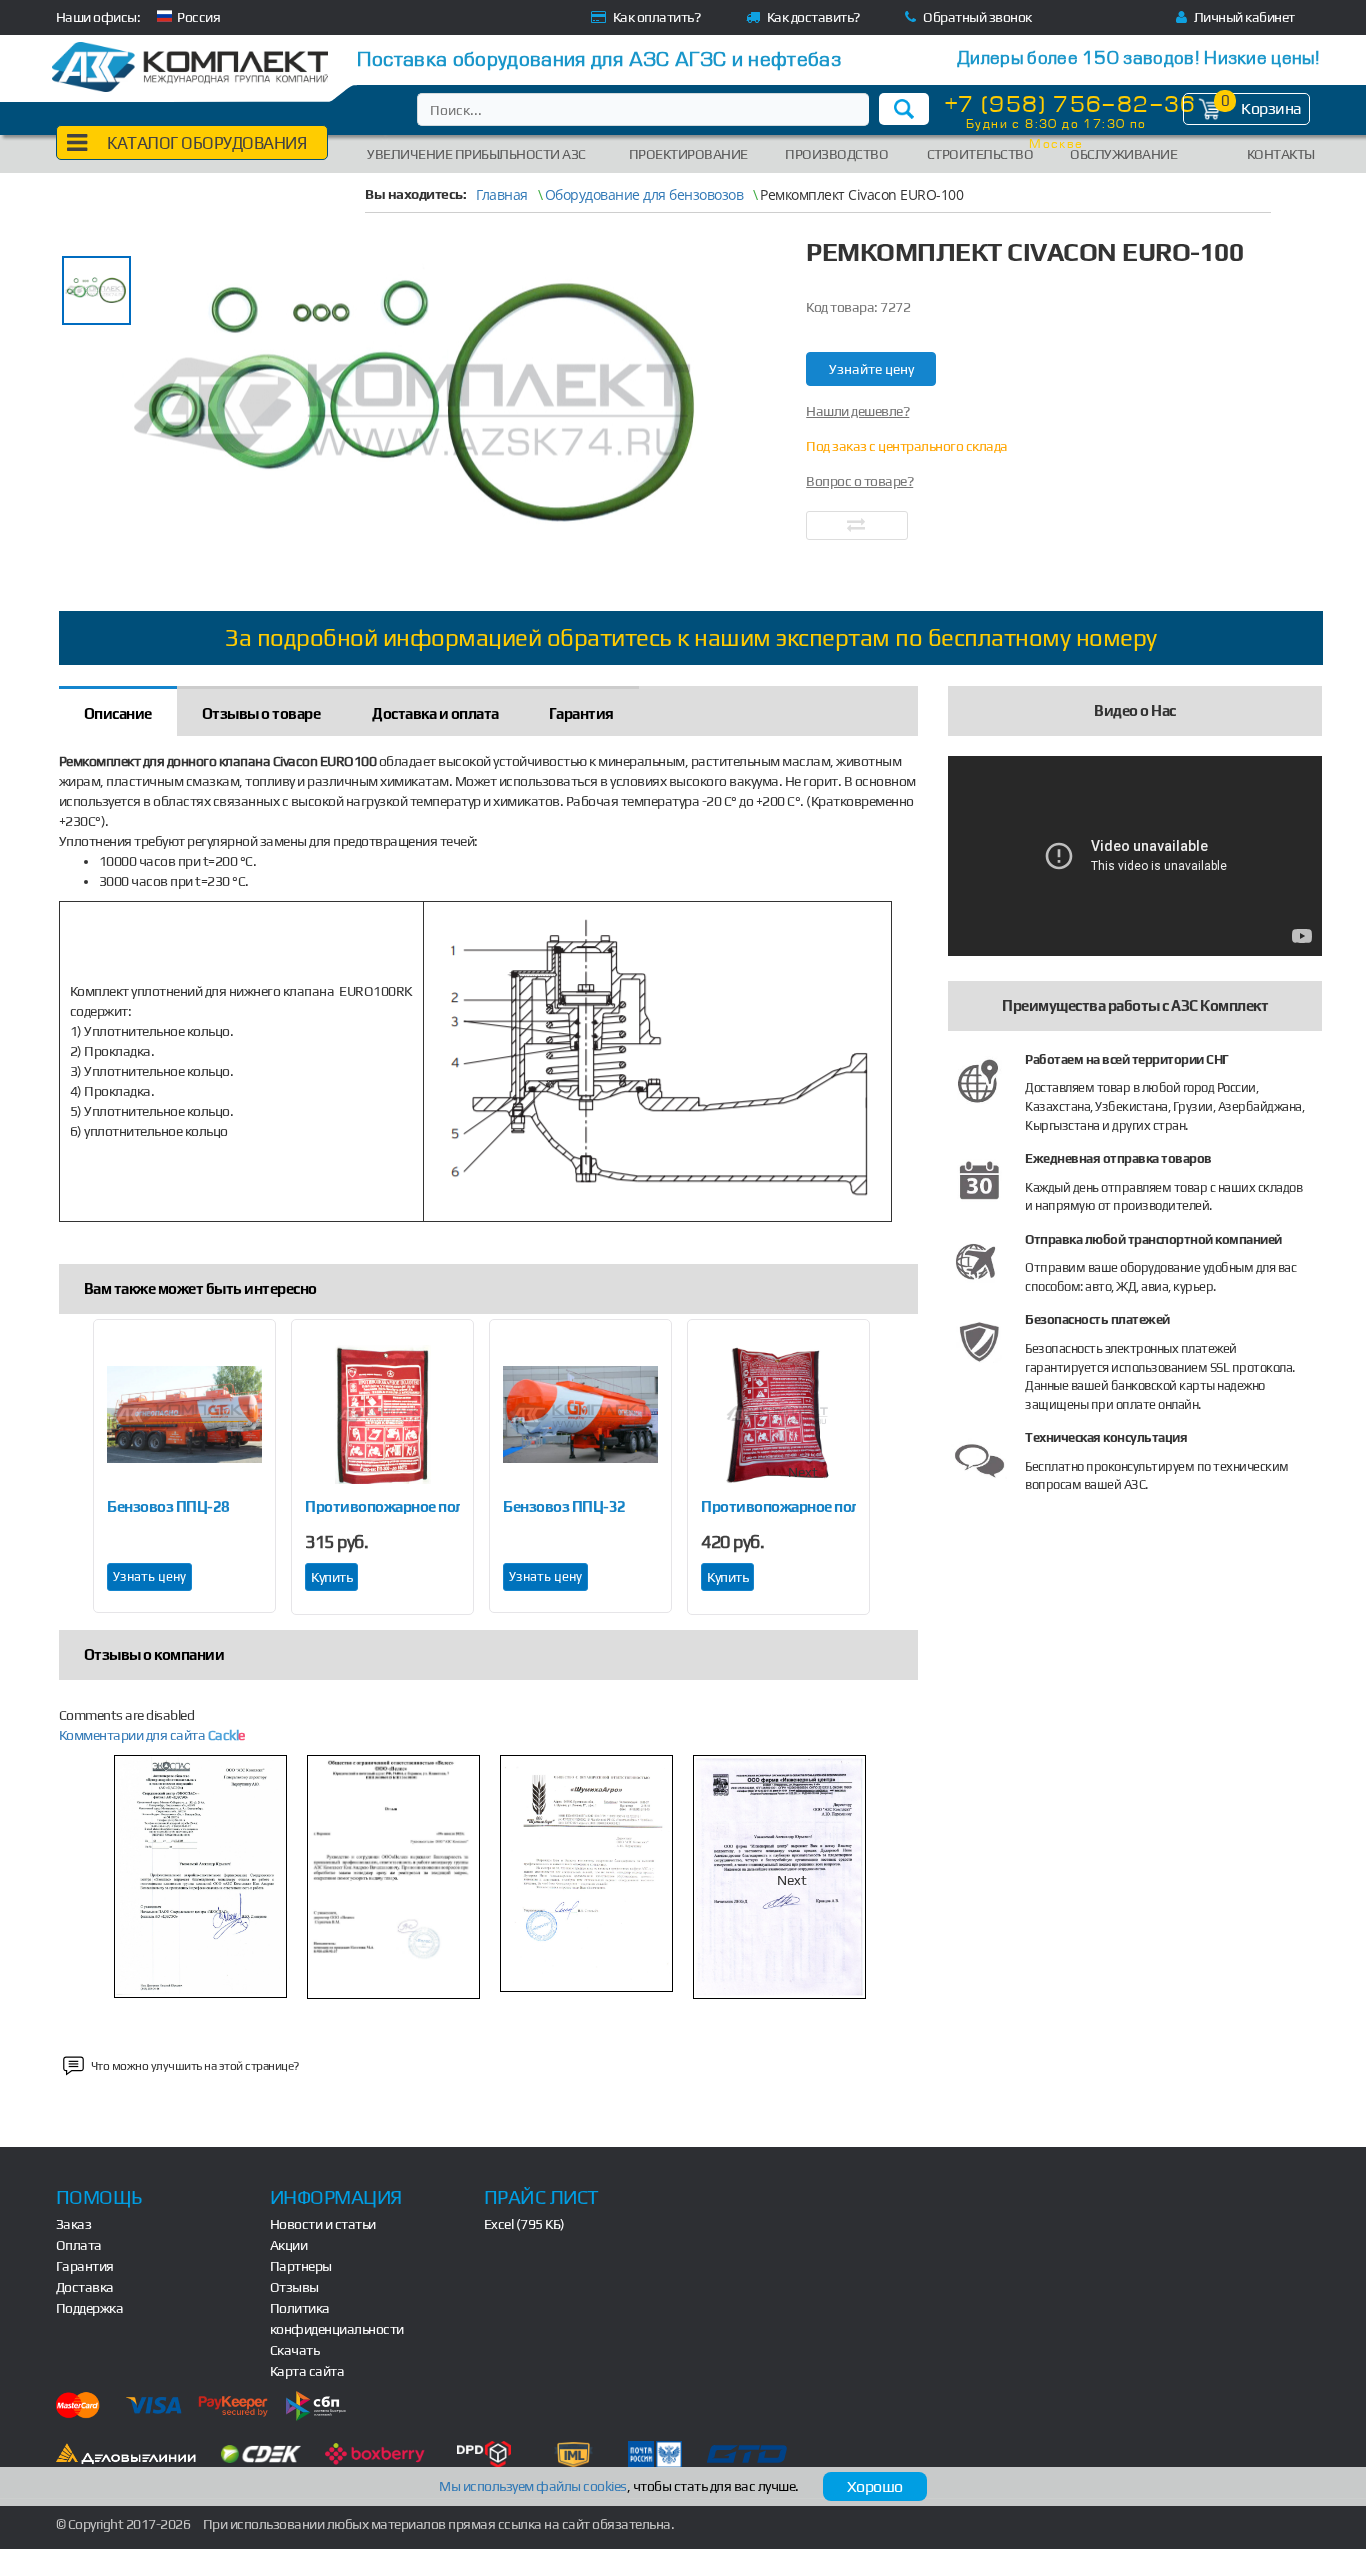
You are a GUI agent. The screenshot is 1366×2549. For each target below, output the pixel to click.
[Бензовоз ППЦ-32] (580, 1415)
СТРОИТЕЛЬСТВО (980, 154)
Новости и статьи (323, 2224)
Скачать (295, 2350)
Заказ (74, 2224)
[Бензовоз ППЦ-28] (184, 1415)
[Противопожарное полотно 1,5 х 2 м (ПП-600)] (778, 1415)
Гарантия (85, 2266)
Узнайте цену (871, 369)
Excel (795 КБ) (524, 2224)
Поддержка (90, 2308)
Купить (331, 1577)
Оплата (79, 2245)
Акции (289, 2245)
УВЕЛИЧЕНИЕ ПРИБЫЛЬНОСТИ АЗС (476, 154)
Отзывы (294, 2287)
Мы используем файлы (533, 2486)
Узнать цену (149, 1576)
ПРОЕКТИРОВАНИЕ (688, 154)
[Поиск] (904, 109)
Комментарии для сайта (152, 1735)
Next (803, 1472)
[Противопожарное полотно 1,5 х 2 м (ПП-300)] (382, 1415)
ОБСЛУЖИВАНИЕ (1123, 154)
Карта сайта (307, 2371)
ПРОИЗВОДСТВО (836, 154)
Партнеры (301, 2266)
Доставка (85, 2287)
